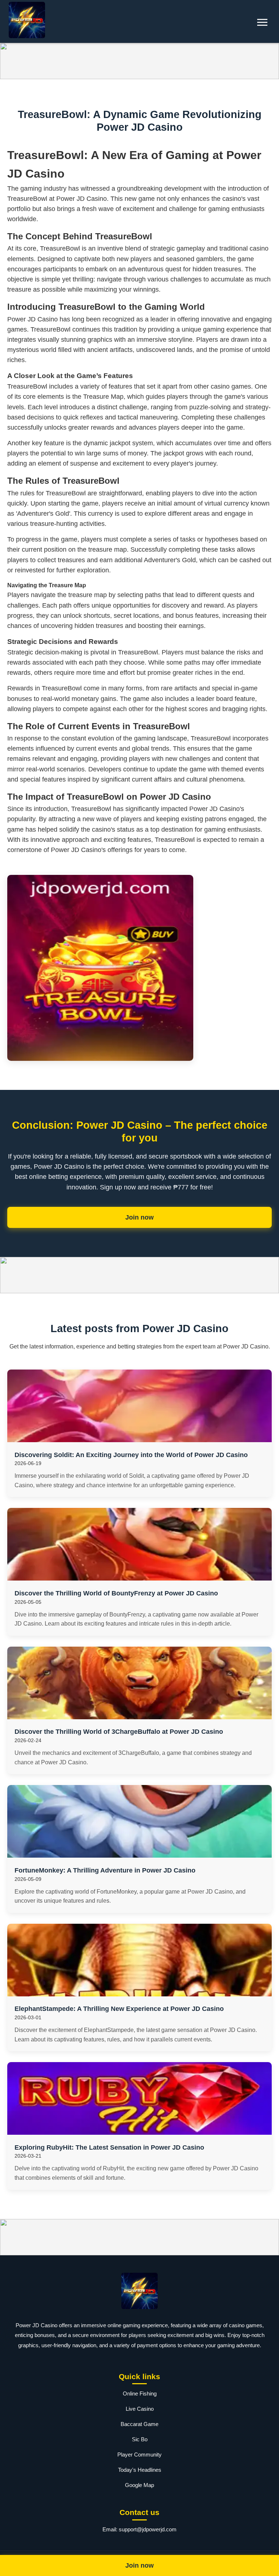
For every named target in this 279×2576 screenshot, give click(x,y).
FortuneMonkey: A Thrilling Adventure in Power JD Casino (105, 1870)
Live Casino (140, 2409)
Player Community (139, 2455)
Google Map (139, 2485)
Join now (139, 1217)
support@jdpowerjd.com (148, 2529)
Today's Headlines (140, 2470)
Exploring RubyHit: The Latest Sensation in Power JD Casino (109, 2147)
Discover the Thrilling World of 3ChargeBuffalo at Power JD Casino (119, 1732)
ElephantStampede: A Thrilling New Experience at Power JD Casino (119, 2009)
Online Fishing (140, 2394)
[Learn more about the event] (139, 61)
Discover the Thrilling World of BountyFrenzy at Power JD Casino (116, 1593)
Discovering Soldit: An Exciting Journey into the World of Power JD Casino (131, 1455)
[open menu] (262, 22)
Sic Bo (140, 2439)
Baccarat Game (139, 2424)
